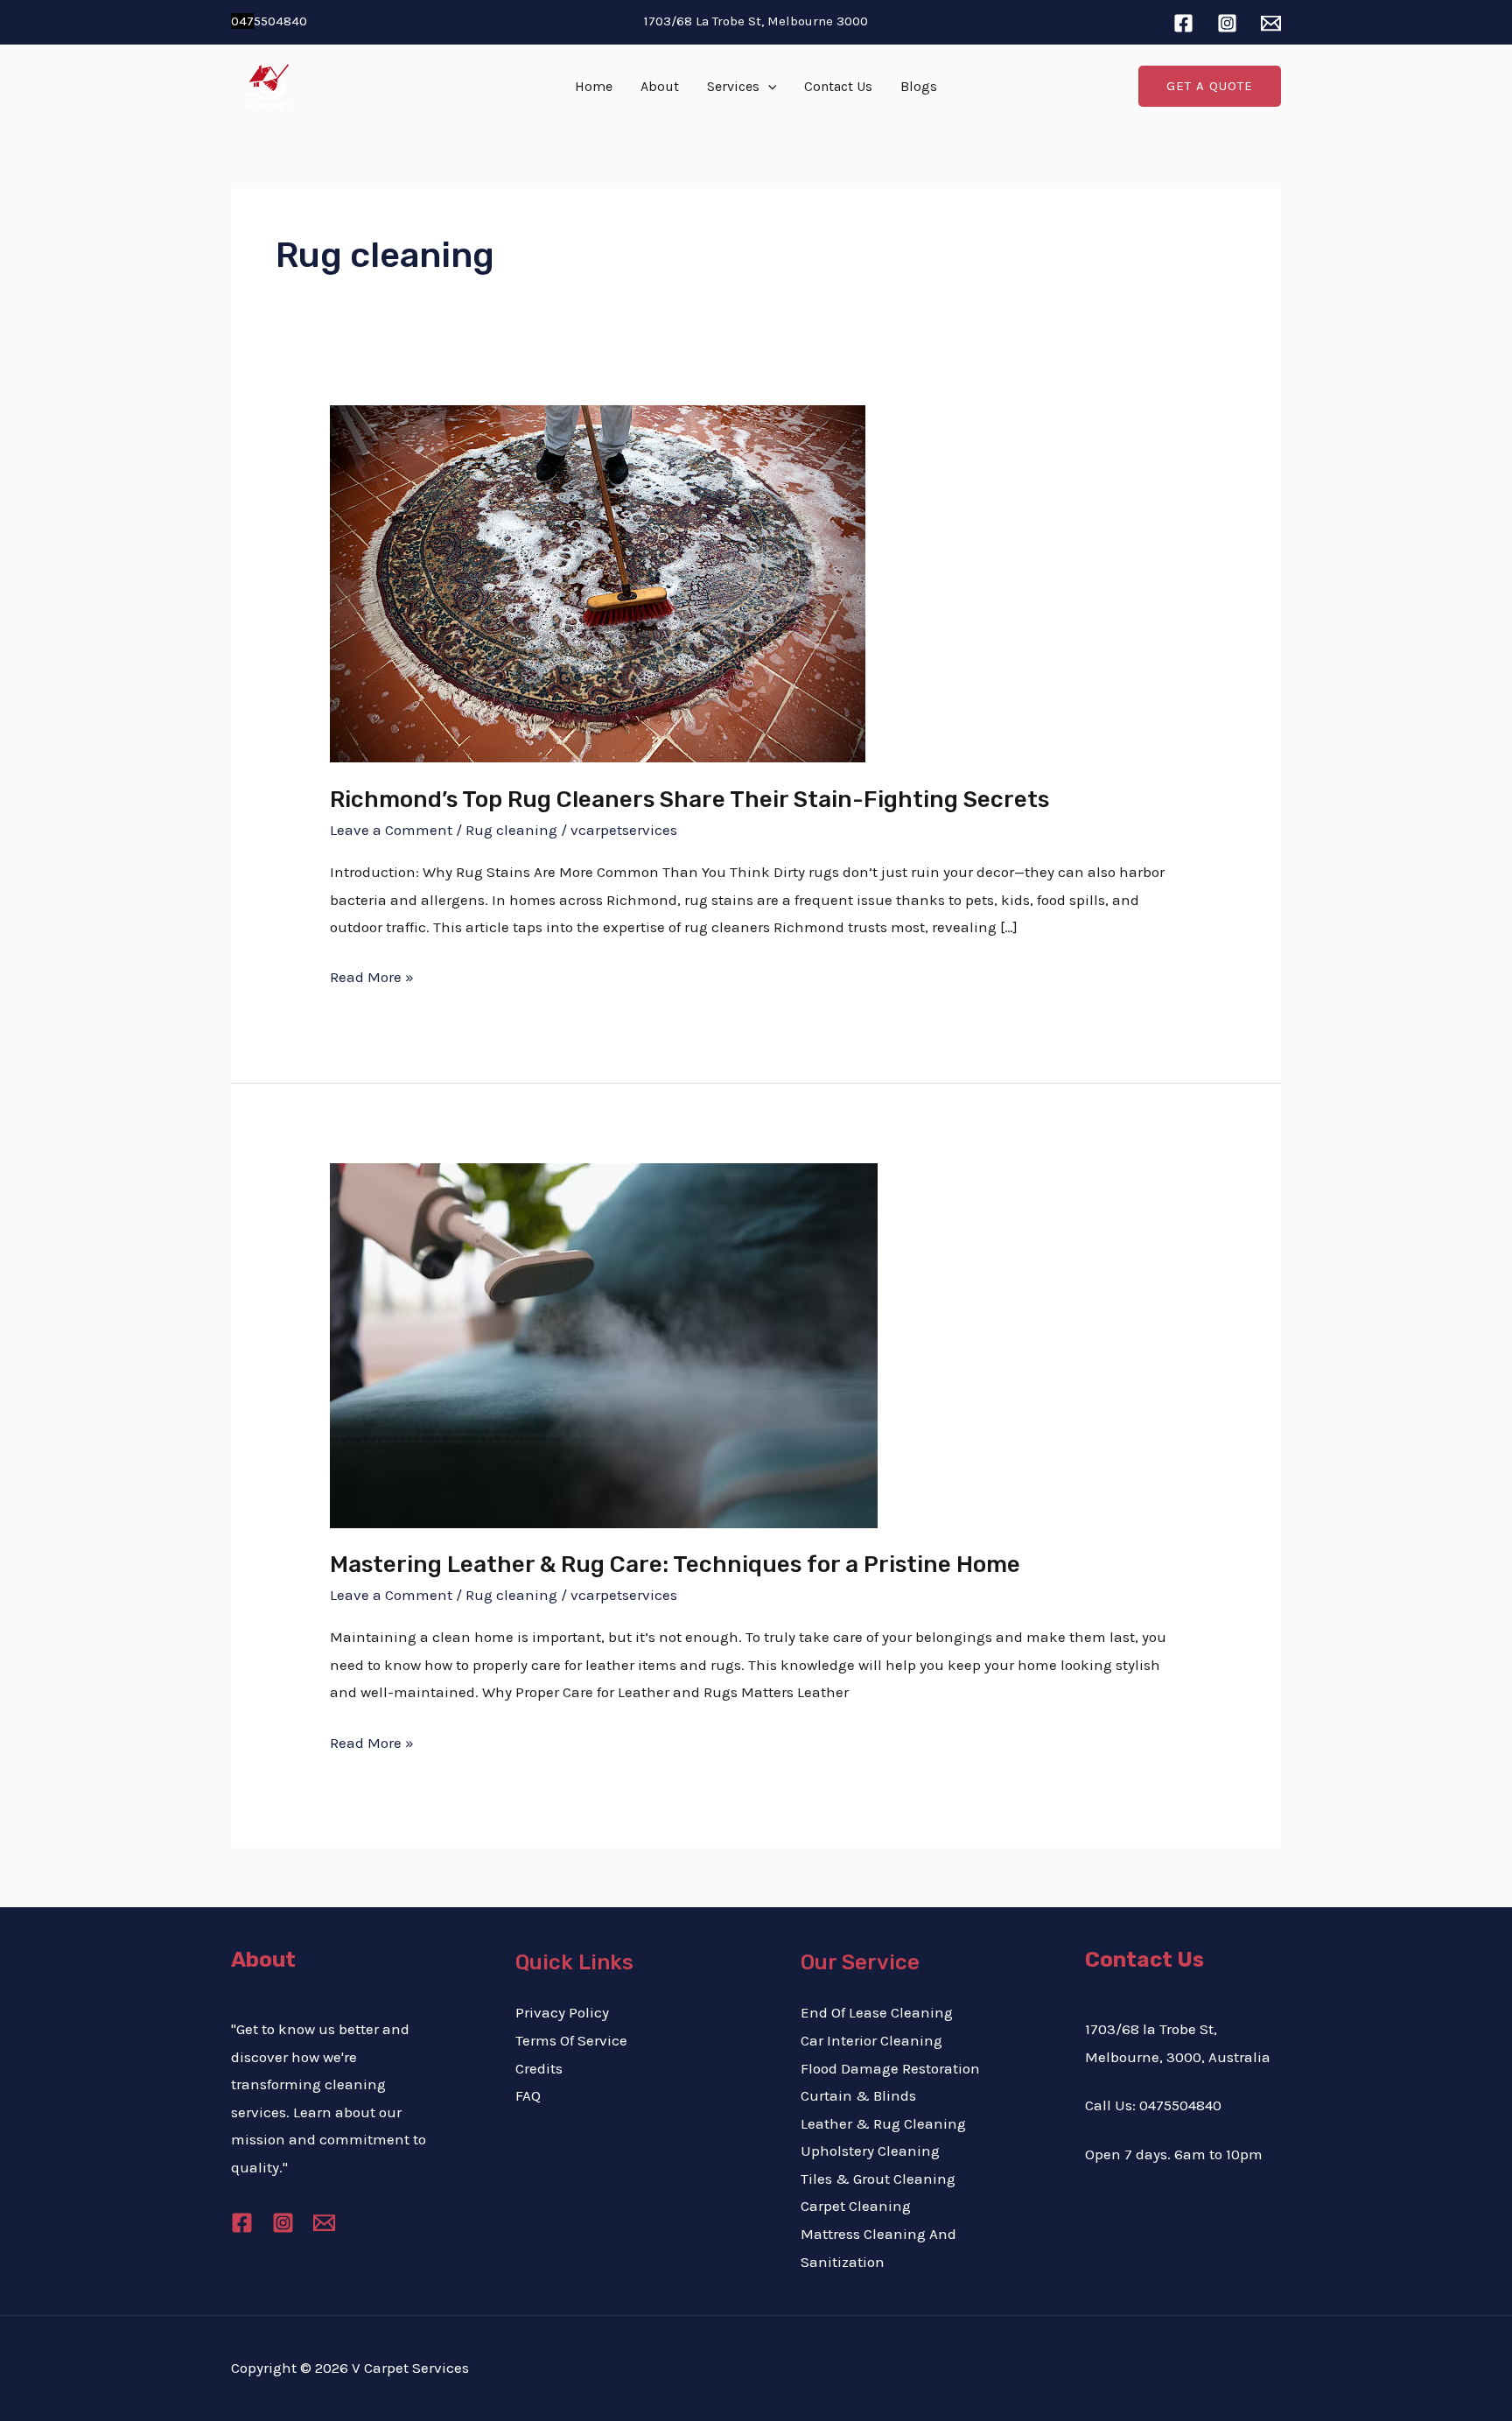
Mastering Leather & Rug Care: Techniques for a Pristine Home (675, 1565)
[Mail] (1271, 23)
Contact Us (838, 86)
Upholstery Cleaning (870, 2151)
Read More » (372, 975)
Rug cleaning (511, 830)
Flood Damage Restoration (890, 2068)
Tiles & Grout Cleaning (878, 2179)
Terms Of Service (571, 2040)
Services (733, 86)
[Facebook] (1183, 23)
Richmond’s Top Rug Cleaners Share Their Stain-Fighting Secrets (689, 800)
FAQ (528, 2095)
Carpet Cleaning (856, 2206)
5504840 (269, 21)
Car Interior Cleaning (871, 2040)
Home (594, 86)
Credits (539, 2068)
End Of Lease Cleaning (877, 2012)
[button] (768, 87)
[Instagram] (1227, 23)
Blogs (919, 86)
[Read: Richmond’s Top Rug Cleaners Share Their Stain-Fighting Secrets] (598, 582)
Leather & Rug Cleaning (883, 2123)
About (660, 86)
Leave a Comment (391, 830)
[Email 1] (324, 2223)
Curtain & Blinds (858, 2095)
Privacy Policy (562, 2012)
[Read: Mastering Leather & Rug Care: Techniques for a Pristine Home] (604, 1344)
